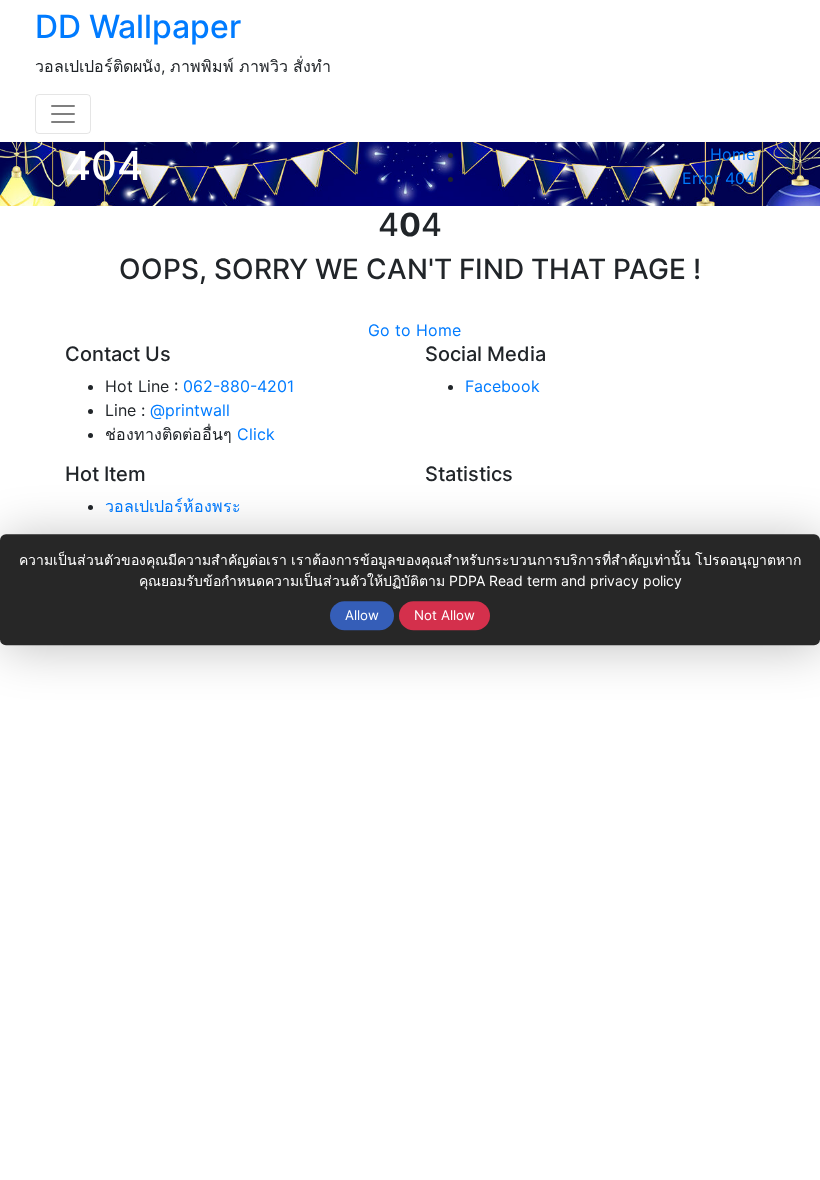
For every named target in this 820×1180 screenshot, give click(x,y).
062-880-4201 (238, 386)
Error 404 (718, 178)
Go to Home (414, 330)
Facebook (502, 386)
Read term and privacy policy (585, 580)
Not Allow (444, 615)
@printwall (190, 410)
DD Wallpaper (138, 26)
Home (732, 154)
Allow (362, 615)
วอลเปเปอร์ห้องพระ (173, 506)
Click (256, 434)
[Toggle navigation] (63, 114)
